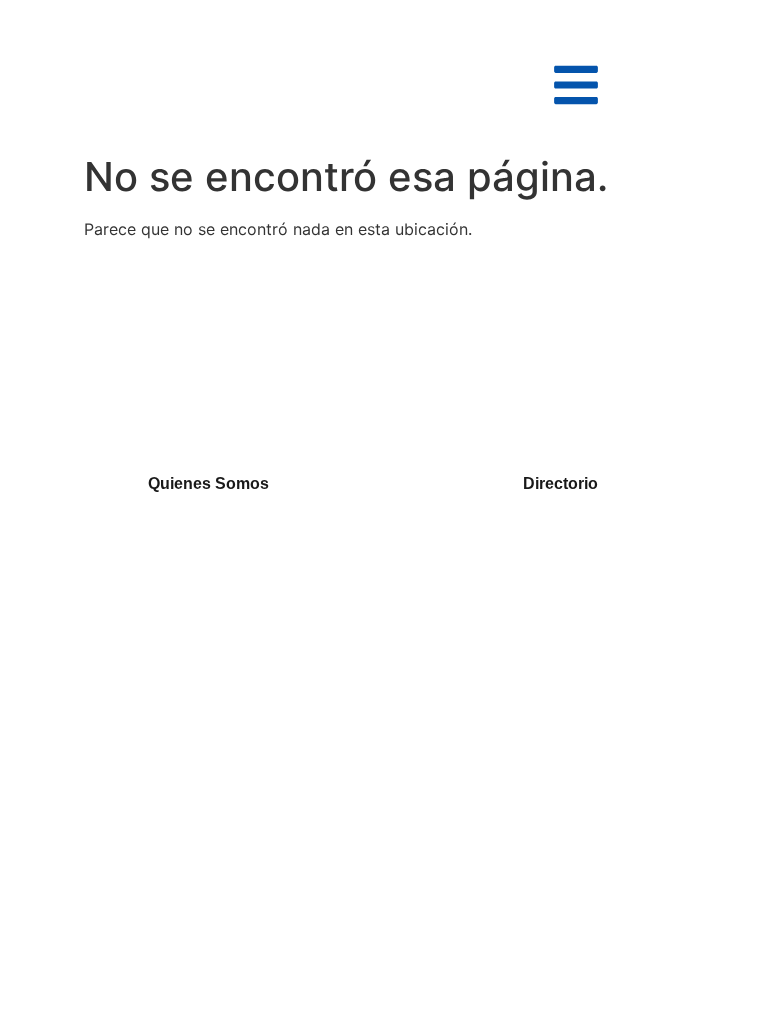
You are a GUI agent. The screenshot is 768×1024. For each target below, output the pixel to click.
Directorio (560, 483)
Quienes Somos (208, 483)
